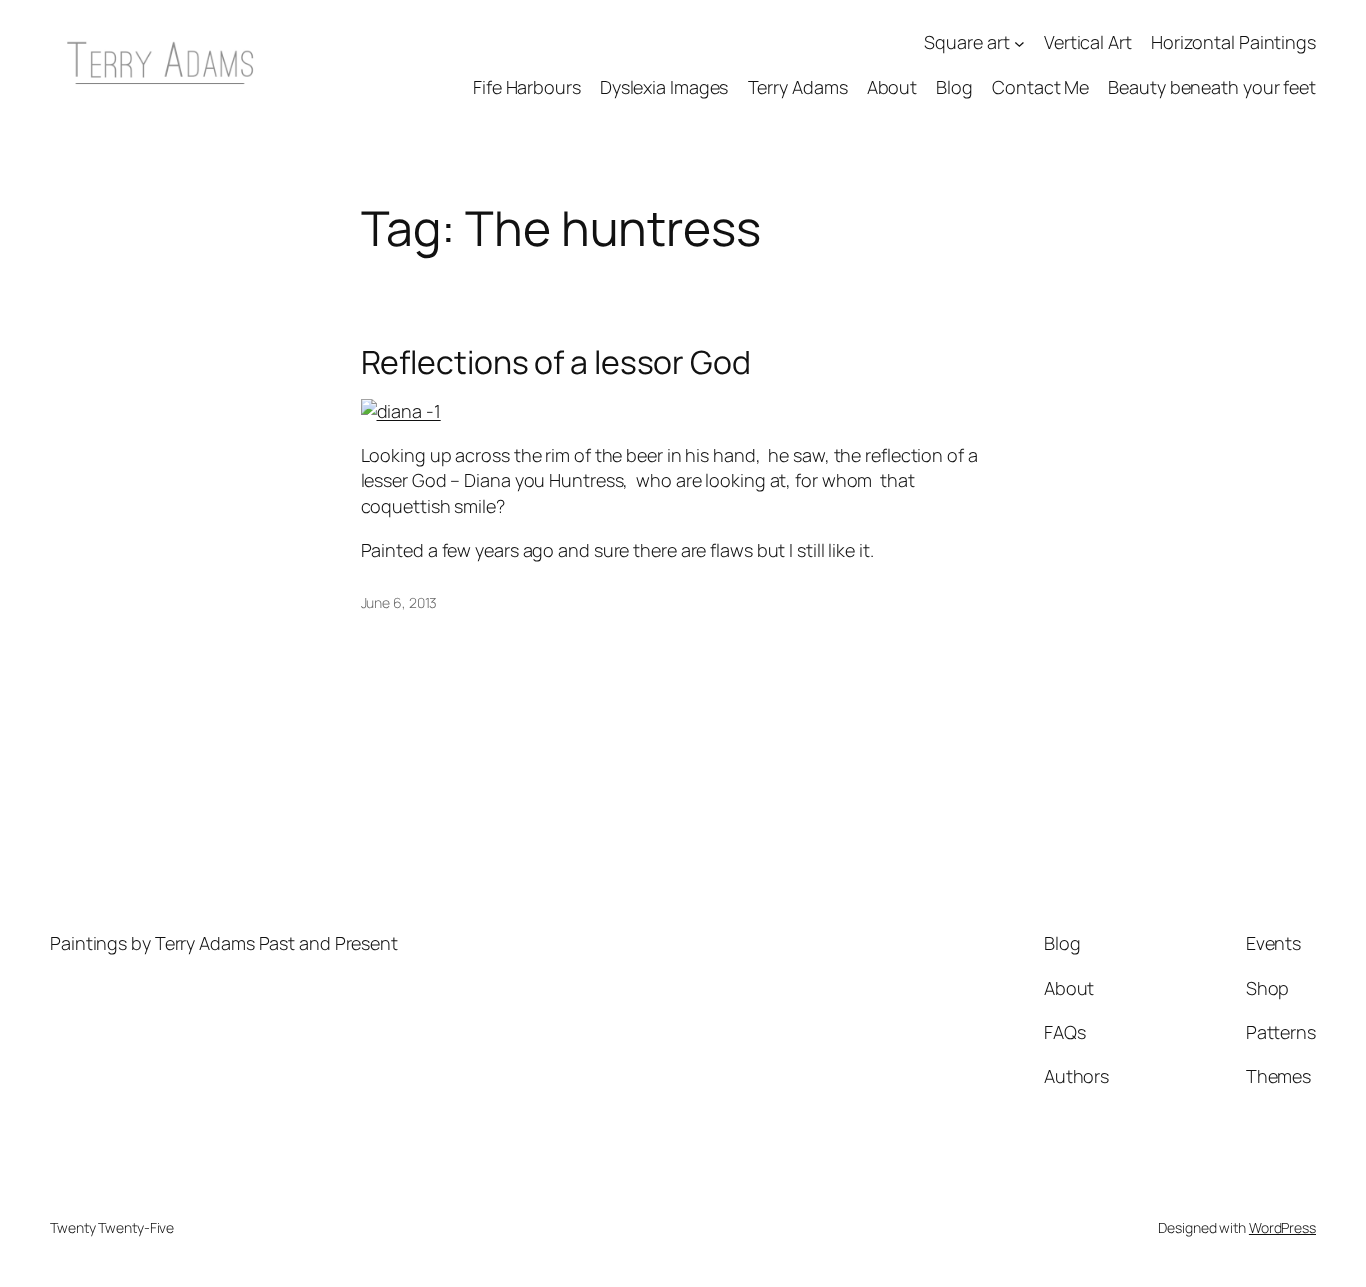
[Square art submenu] (1019, 43)
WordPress (1282, 1227)
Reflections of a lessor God (556, 362)
